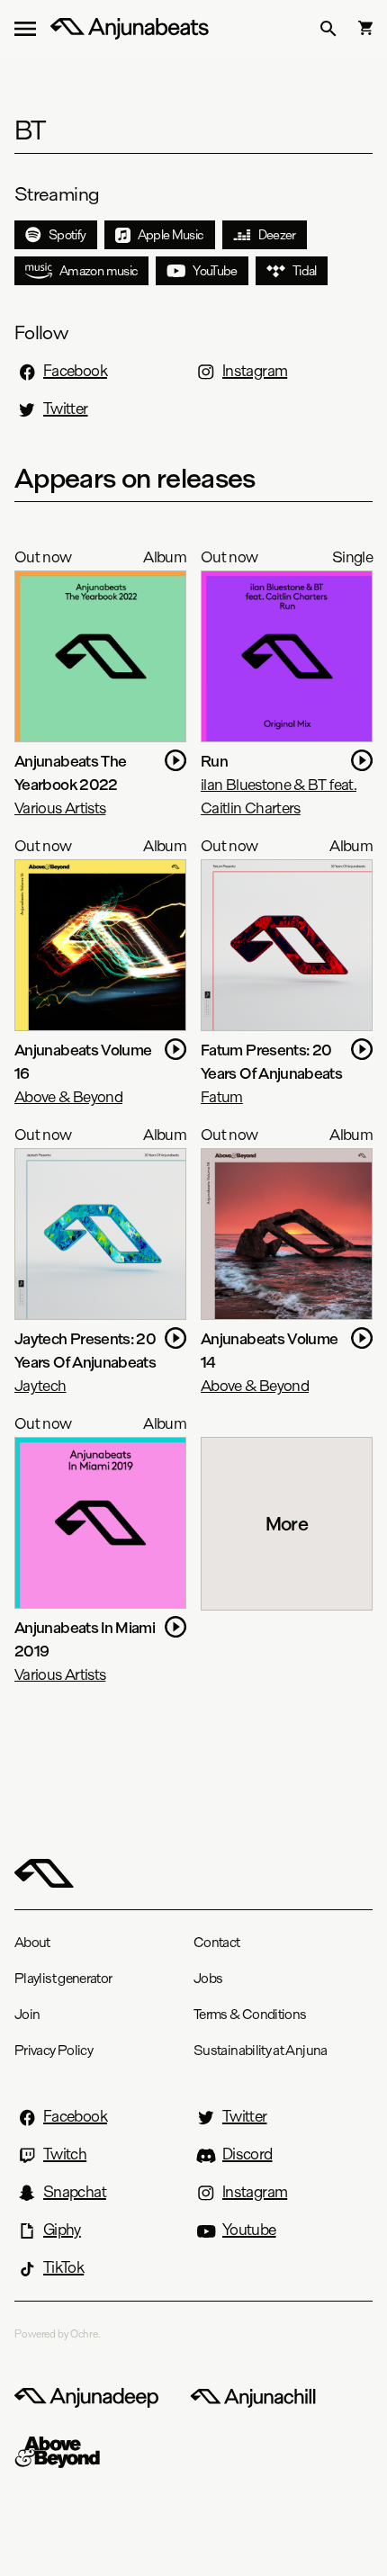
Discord (247, 2154)
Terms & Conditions (250, 2014)
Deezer (277, 235)
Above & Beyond (68, 1096)
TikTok (63, 2267)
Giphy (62, 2230)
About (32, 1942)
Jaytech (40, 1385)
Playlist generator (63, 1978)
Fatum (222, 1096)
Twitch (65, 2154)
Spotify (67, 235)
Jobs (208, 1978)
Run (214, 761)
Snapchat (75, 2192)
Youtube (249, 2230)
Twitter (66, 408)
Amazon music (99, 271)
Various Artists (60, 808)
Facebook (75, 371)
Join (27, 2014)
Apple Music (171, 235)
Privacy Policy (54, 2050)
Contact (217, 1942)
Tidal (305, 271)
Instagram (255, 371)
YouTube (215, 271)
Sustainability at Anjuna (261, 2050)
